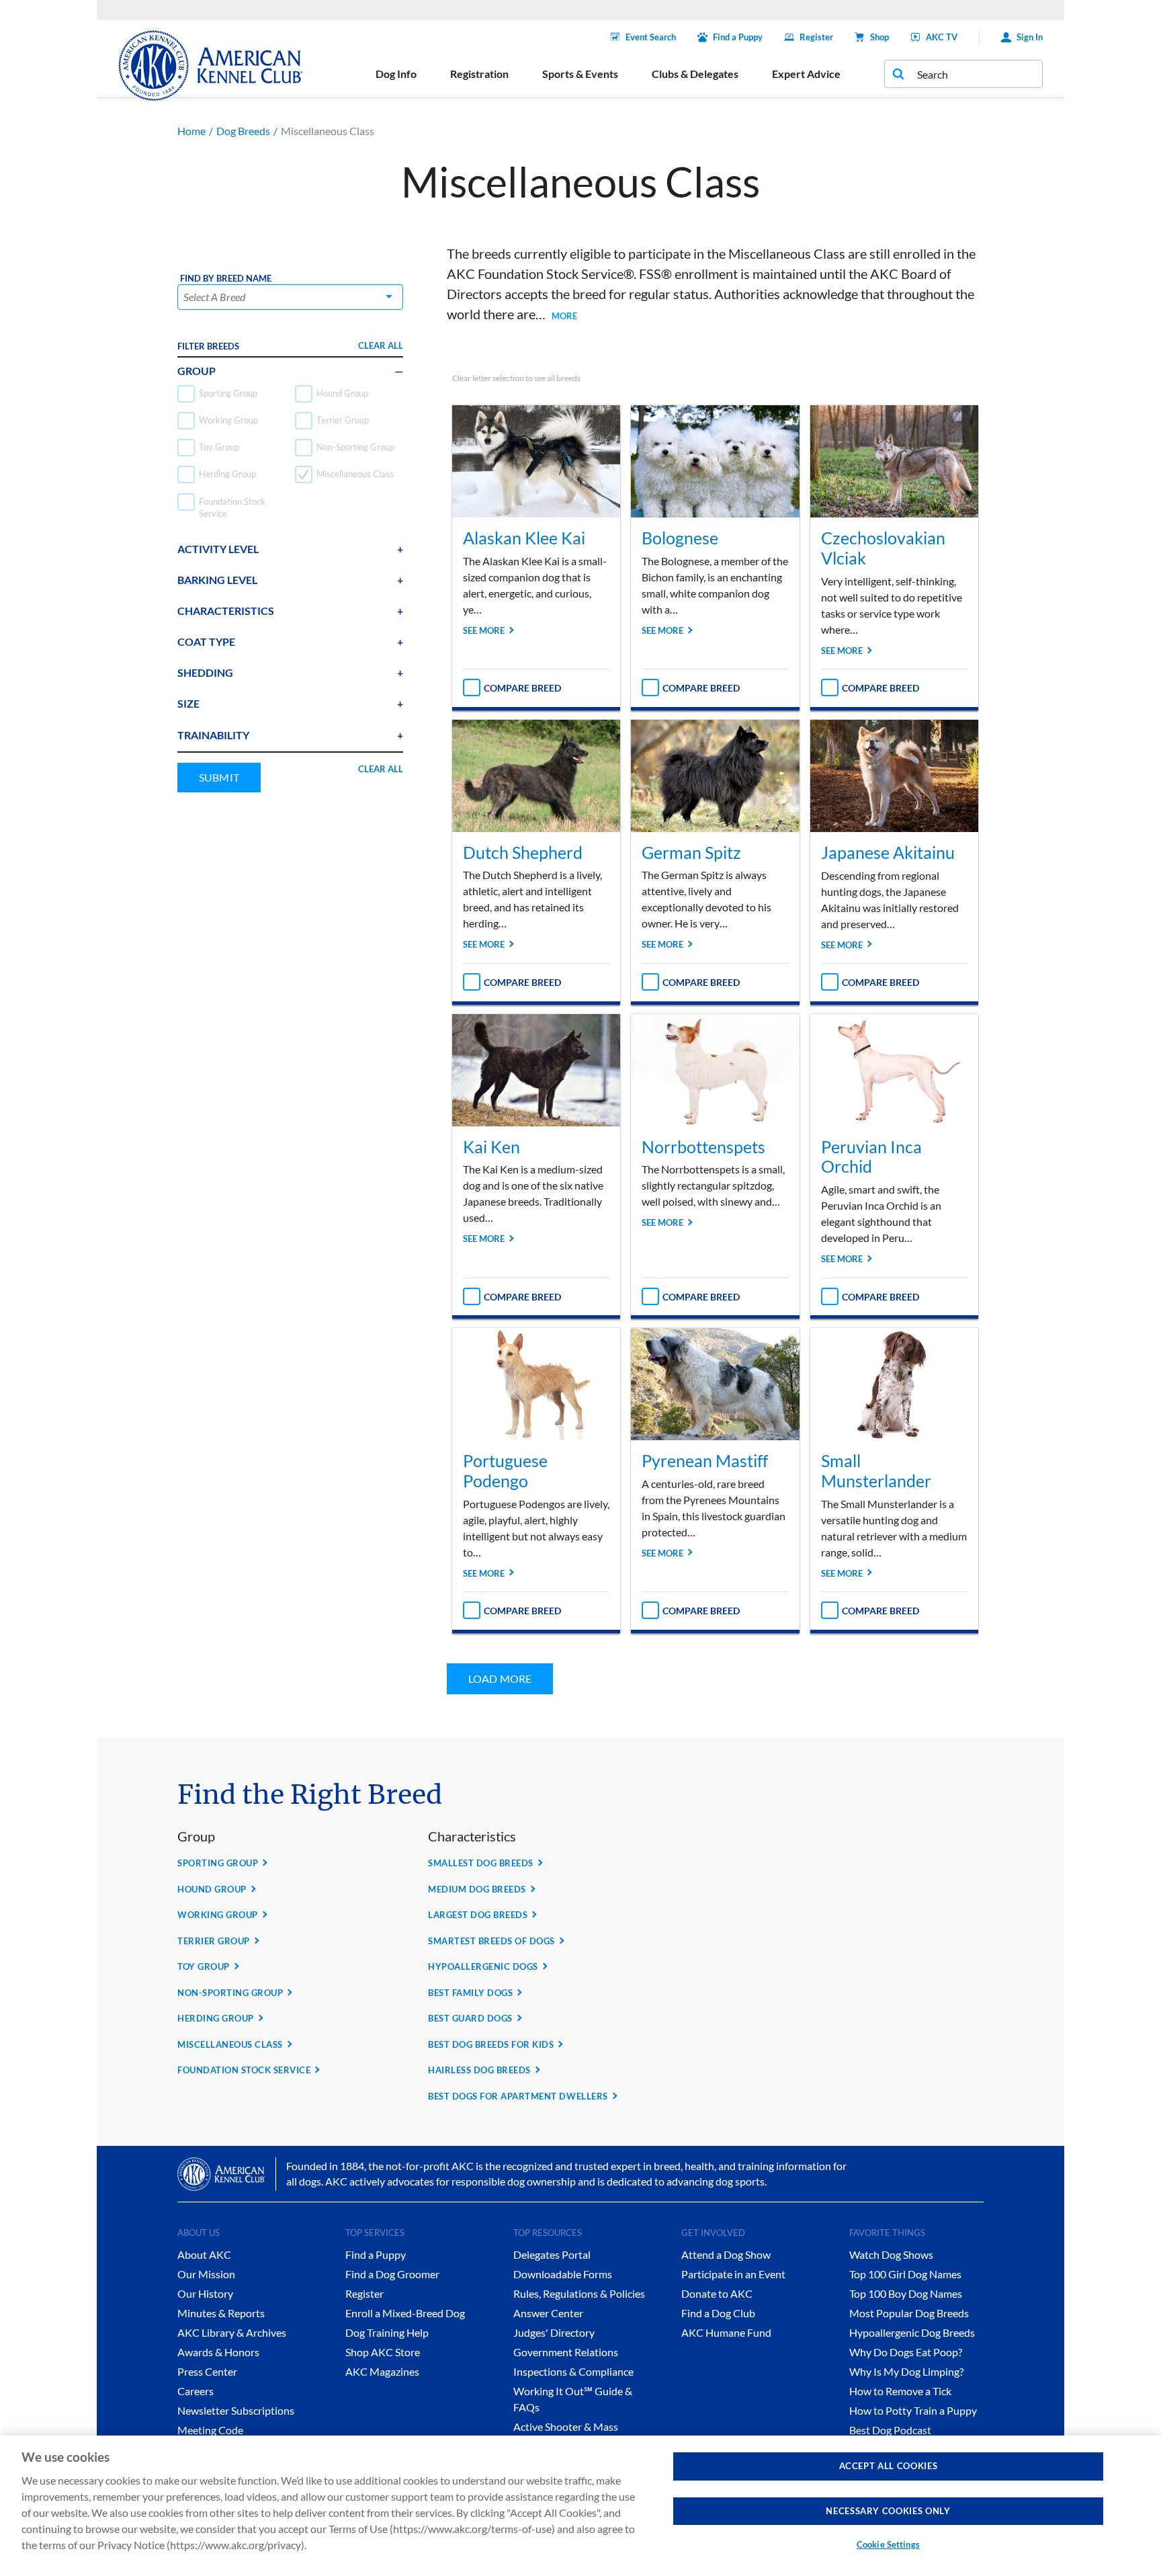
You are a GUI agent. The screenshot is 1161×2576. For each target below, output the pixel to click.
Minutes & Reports (221, 2313)
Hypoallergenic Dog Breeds (912, 2332)
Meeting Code (210, 2430)
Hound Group (212, 1889)
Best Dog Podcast (890, 2430)
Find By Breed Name (226, 279)
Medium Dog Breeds (477, 1889)
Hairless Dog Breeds (479, 2070)
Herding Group (216, 2018)
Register (816, 37)
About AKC (204, 2254)
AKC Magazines (382, 2371)
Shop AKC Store (383, 2352)
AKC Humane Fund (726, 2332)
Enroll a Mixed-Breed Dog (405, 2313)
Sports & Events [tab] (580, 74)
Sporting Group (218, 1863)
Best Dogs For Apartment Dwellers (518, 2096)
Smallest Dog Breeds (481, 1863)
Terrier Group (214, 1941)
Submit (219, 777)
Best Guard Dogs (470, 2018)
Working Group (218, 1915)
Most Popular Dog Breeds (909, 2313)
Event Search (651, 37)
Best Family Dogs (470, 1993)
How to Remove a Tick (900, 2391)
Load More (500, 1678)
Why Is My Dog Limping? (906, 2371)
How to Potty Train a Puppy (913, 2410)
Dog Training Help (387, 2332)
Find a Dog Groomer (392, 2274)
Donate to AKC (717, 2293)
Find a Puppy (738, 37)
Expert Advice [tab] (806, 74)
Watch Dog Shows (891, 2254)
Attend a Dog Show (726, 2254)
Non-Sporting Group (230, 1993)
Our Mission (206, 2274)
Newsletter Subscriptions (236, 2410)
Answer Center (548, 2313)
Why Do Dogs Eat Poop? (906, 2352)
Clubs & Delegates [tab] (695, 74)
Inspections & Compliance (573, 2371)
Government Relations (566, 2352)
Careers (196, 2391)
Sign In (1030, 37)
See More (484, 630)
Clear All (381, 345)
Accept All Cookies (889, 2466)
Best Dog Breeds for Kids (491, 2044)
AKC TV (942, 37)
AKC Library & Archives (232, 2332)
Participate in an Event (733, 2274)
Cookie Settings (888, 2544)
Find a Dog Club (718, 2313)
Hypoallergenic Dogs (483, 1966)
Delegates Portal (552, 2254)
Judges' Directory (554, 2332)
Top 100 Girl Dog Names (905, 2274)
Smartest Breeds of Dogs (491, 1941)
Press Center (207, 2371)
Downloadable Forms (563, 2274)
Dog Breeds (243, 131)
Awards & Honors (218, 2352)
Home (191, 131)
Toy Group (204, 1966)
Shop (879, 37)
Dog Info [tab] (396, 74)
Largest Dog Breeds (478, 1915)
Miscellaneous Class (230, 2044)
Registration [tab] (479, 74)
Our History (205, 2293)
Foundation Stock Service (244, 2070)
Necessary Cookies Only (888, 2511)
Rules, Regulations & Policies (579, 2293)
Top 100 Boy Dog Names (906, 2293)
